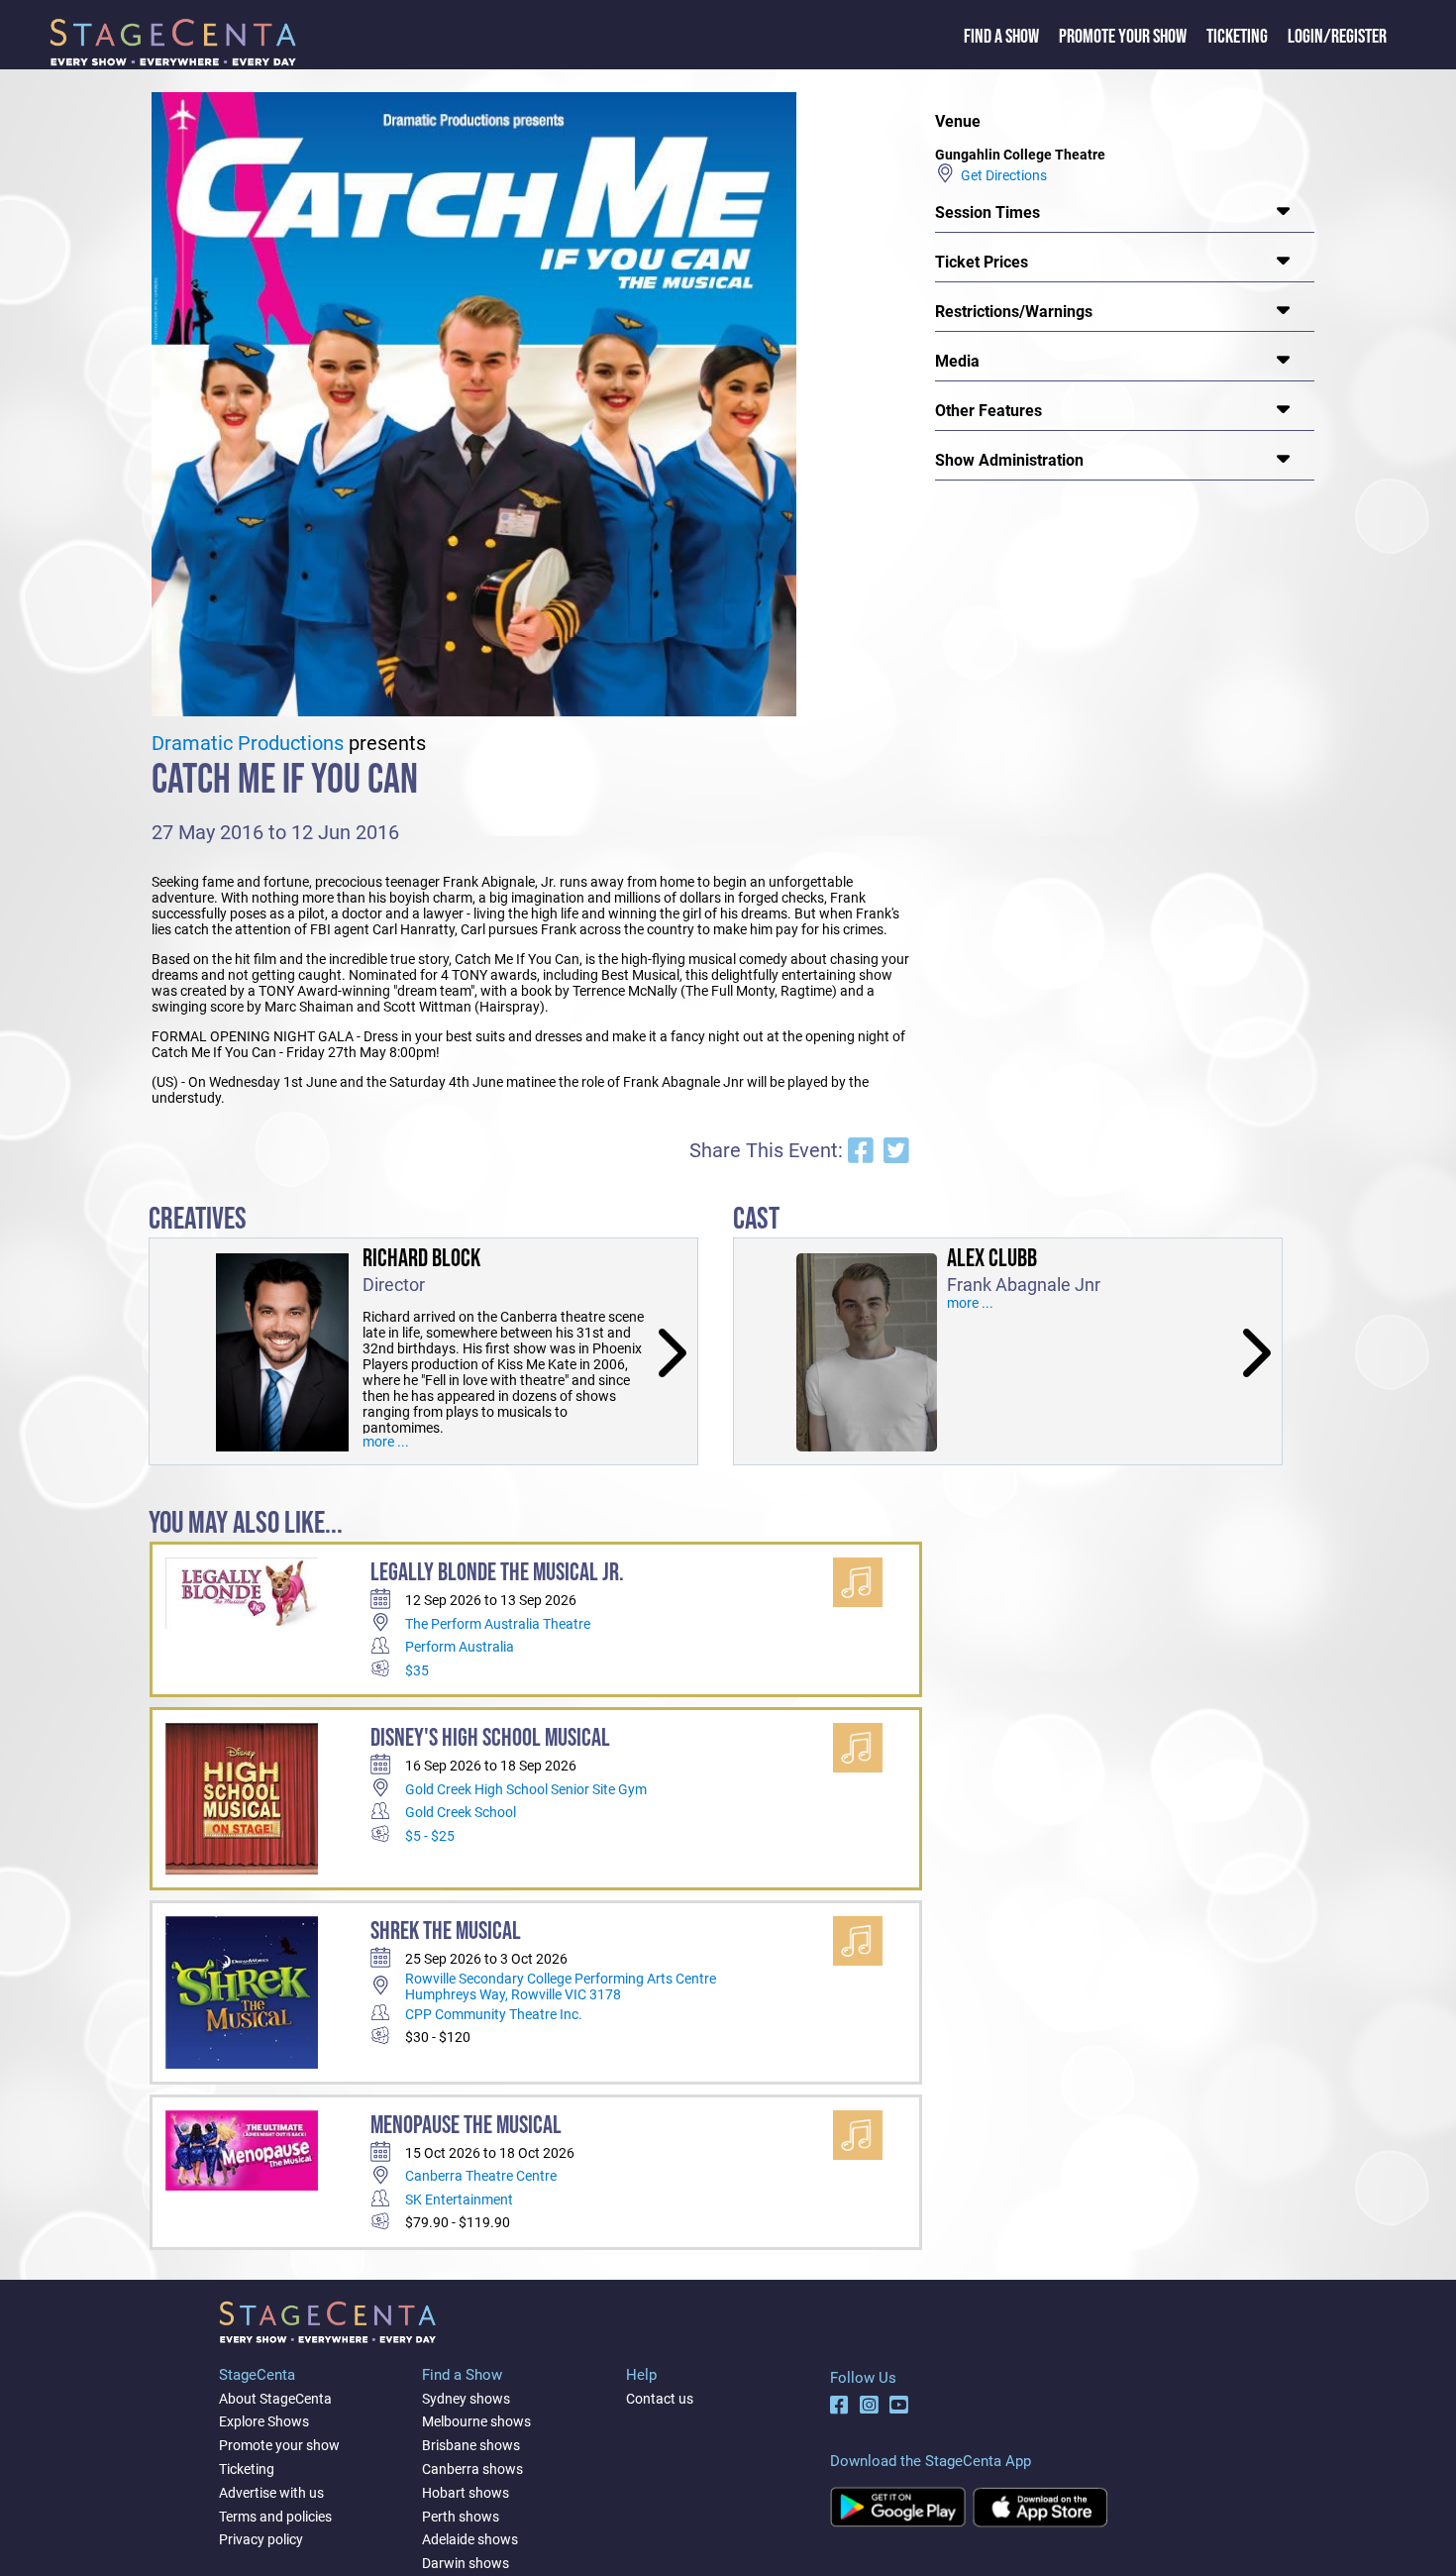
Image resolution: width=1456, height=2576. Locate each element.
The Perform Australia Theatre (498, 1624)
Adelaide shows (470, 2539)
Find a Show (1001, 37)
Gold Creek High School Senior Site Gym (526, 1789)
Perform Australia (460, 1647)
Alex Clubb (992, 1259)
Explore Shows (264, 2421)
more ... (386, 1442)
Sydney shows (466, 2399)
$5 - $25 (430, 1836)
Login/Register (1337, 37)
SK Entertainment (459, 2200)
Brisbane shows (471, 2445)
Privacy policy (261, 2539)
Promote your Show (1123, 37)
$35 (417, 1670)
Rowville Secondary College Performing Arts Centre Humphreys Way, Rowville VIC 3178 (561, 1986)
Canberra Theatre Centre (481, 2176)
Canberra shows (472, 2469)
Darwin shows (466, 2563)
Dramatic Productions (248, 744)
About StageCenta (275, 2399)
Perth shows (461, 2517)
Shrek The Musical (446, 1932)
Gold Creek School (461, 1812)
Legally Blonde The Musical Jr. (497, 1573)
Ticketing (1237, 37)
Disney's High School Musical (490, 1738)
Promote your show (279, 2445)
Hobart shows (466, 2493)
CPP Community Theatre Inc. (494, 2014)
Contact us (660, 2399)
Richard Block (421, 1259)
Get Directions (1001, 175)
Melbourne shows (476, 2421)
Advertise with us (271, 2493)
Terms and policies (275, 2517)
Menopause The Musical (466, 2126)
